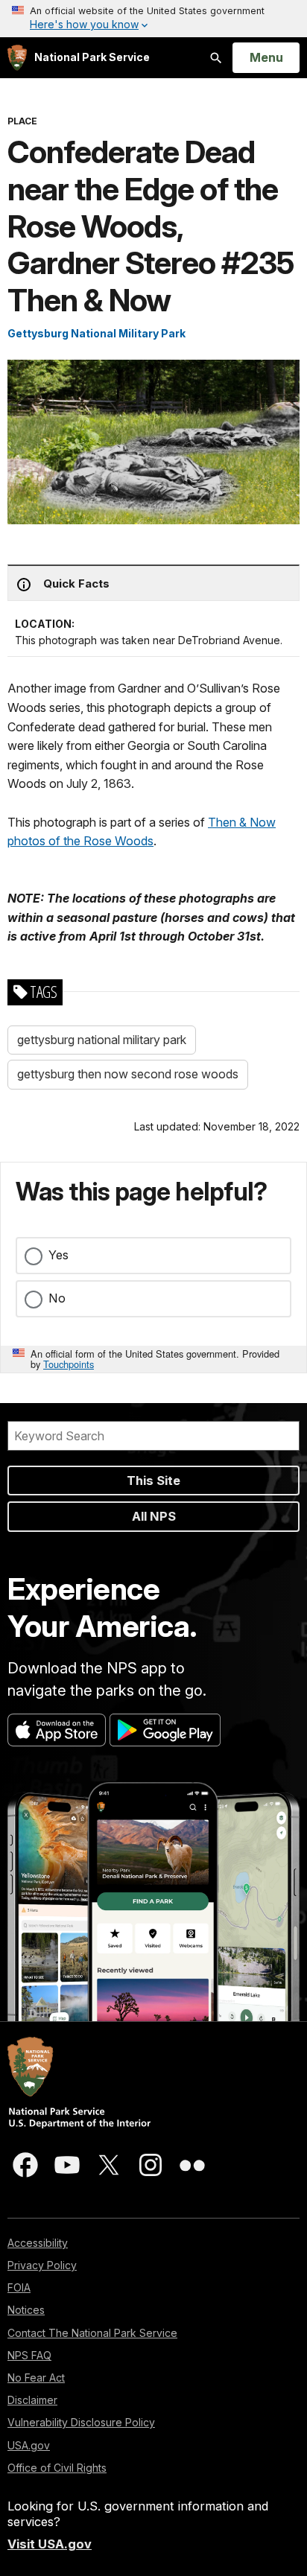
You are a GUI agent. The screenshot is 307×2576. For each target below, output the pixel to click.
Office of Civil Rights (57, 2468)
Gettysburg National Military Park (96, 333)
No (57, 1298)
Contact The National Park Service (92, 2333)
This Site (153, 1481)
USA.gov (29, 2445)
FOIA (19, 2287)
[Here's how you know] (153, 19)
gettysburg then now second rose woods (128, 1074)
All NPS (154, 1516)
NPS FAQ (29, 2355)
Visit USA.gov (50, 2544)
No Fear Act (36, 2378)
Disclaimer (32, 2400)
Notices (26, 2310)
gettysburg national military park (102, 1040)
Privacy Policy (42, 2265)
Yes (58, 1255)
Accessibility (38, 2243)
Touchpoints (69, 1364)
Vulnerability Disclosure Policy (81, 2422)
